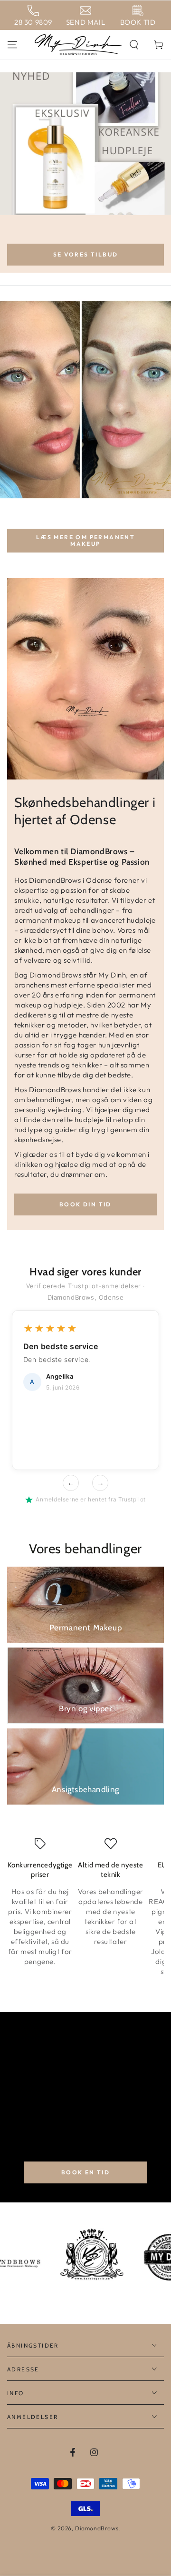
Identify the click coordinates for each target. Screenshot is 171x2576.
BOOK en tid (85, 2172)
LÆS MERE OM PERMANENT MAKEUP (85, 540)
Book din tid (85, 1204)
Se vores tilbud (86, 254)
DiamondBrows (97, 2528)
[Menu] (12, 45)
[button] (134, 45)
